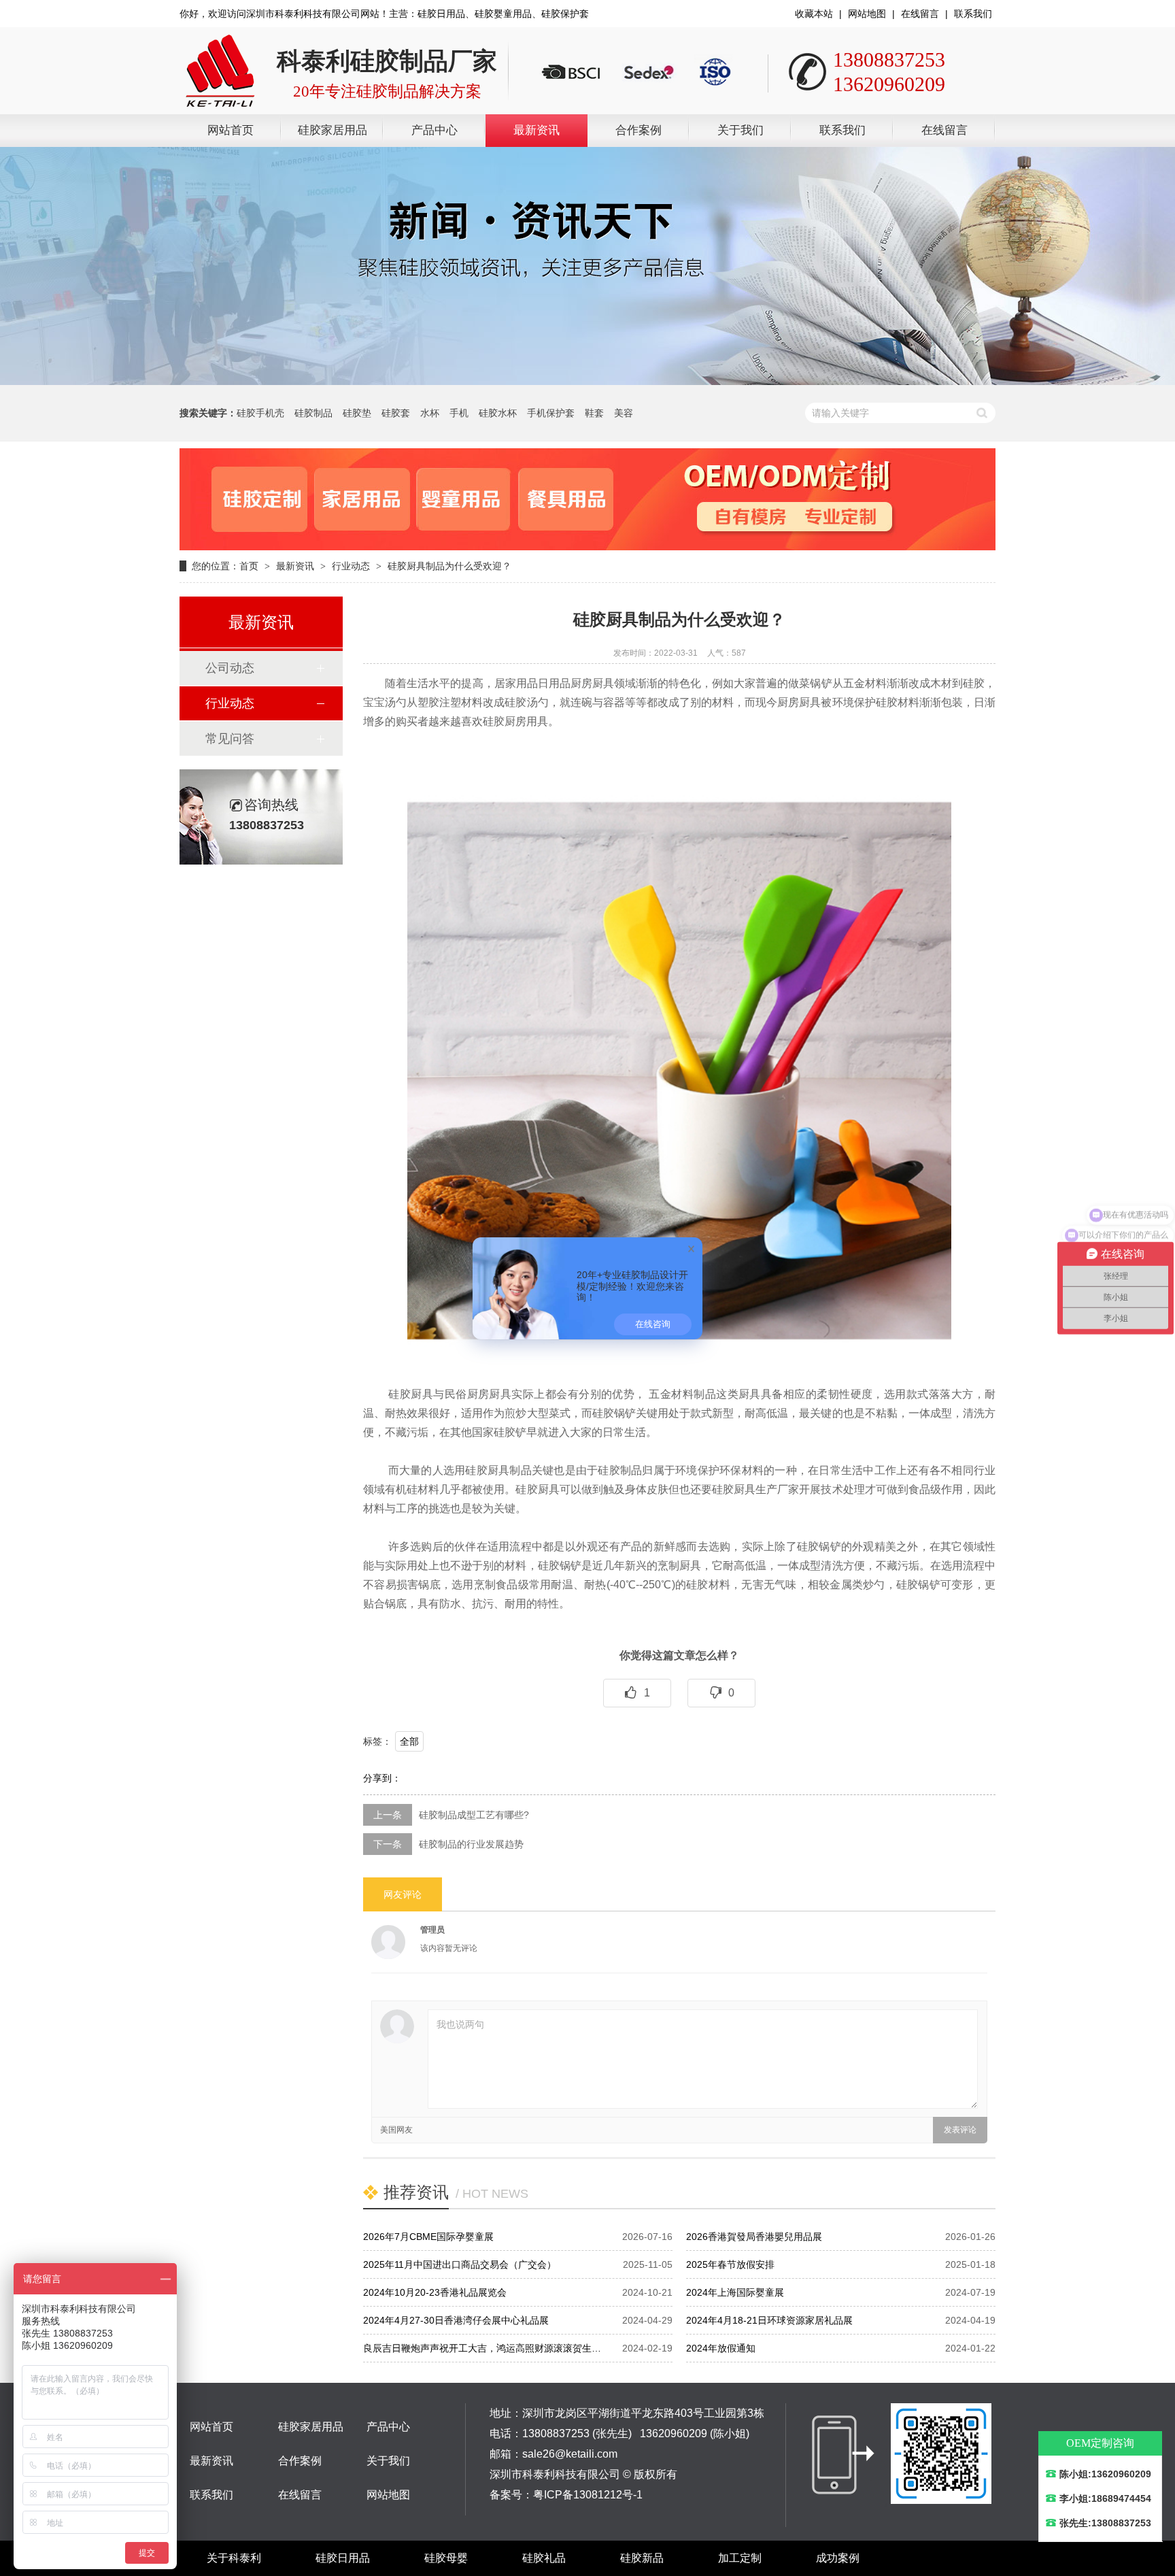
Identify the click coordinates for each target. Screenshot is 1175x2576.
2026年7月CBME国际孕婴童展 (428, 2237)
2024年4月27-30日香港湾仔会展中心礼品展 (456, 2320)
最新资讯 (537, 130)
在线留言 (920, 14)
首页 (249, 566)
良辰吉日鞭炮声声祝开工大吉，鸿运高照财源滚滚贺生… (482, 2348)
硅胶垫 (357, 413)
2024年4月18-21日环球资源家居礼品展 (769, 2320)
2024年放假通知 (721, 2348)
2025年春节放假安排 (730, 2264)
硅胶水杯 (498, 413)
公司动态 (230, 668)
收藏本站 (814, 14)
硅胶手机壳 (260, 413)
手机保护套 (551, 413)
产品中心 (435, 130)
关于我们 (740, 130)
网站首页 (231, 130)
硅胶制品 (313, 413)
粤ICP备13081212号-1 (588, 2495)
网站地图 (867, 14)
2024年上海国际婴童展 (735, 2292)
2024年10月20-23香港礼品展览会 (435, 2292)
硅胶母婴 (446, 2558)
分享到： (382, 1778)
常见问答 (230, 739)
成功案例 (838, 2558)
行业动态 (351, 566)
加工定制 (740, 2558)
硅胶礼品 (544, 2558)
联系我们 (973, 14)
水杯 (430, 413)
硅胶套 (396, 413)
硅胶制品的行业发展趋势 (471, 1844)
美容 (624, 413)
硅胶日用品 (343, 2558)
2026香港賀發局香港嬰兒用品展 (754, 2237)
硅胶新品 (642, 2558)
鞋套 (594, 413)
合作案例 (638, 130)
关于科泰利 (234, 2558)
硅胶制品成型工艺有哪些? (474, 1815)
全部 (409, 1741)
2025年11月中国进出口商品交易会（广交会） (460, 2264)
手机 (459, 413)
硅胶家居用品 (333, 130)
